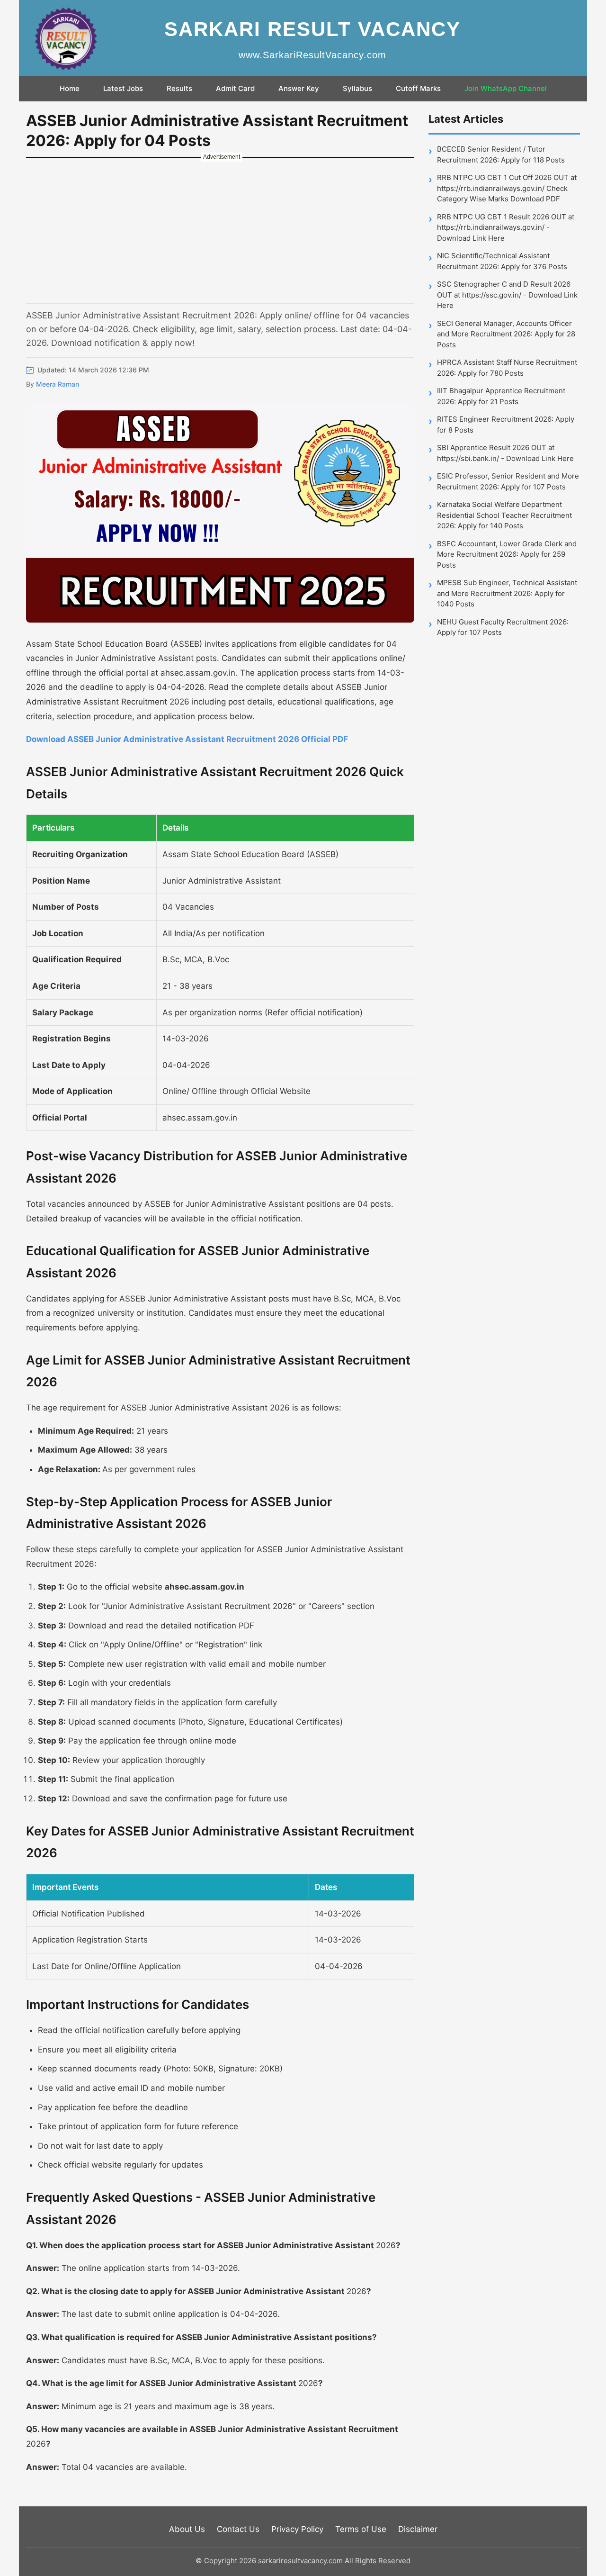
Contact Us (238, 2529)
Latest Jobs (123, 88)
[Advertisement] (220, 230)
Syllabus (357, 88)
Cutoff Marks (418, 88)
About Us (187, 2529)
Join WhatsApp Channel (506, 88)
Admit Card (235, 88)
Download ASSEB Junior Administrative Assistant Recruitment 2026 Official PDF (187, 739)
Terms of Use (361, 2529)
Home (70, 88)
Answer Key (299, 88)
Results (179, 88)
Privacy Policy (297, 2529)
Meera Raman (58, 384)
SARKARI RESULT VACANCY (312, 29)
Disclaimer (418, 2529)
